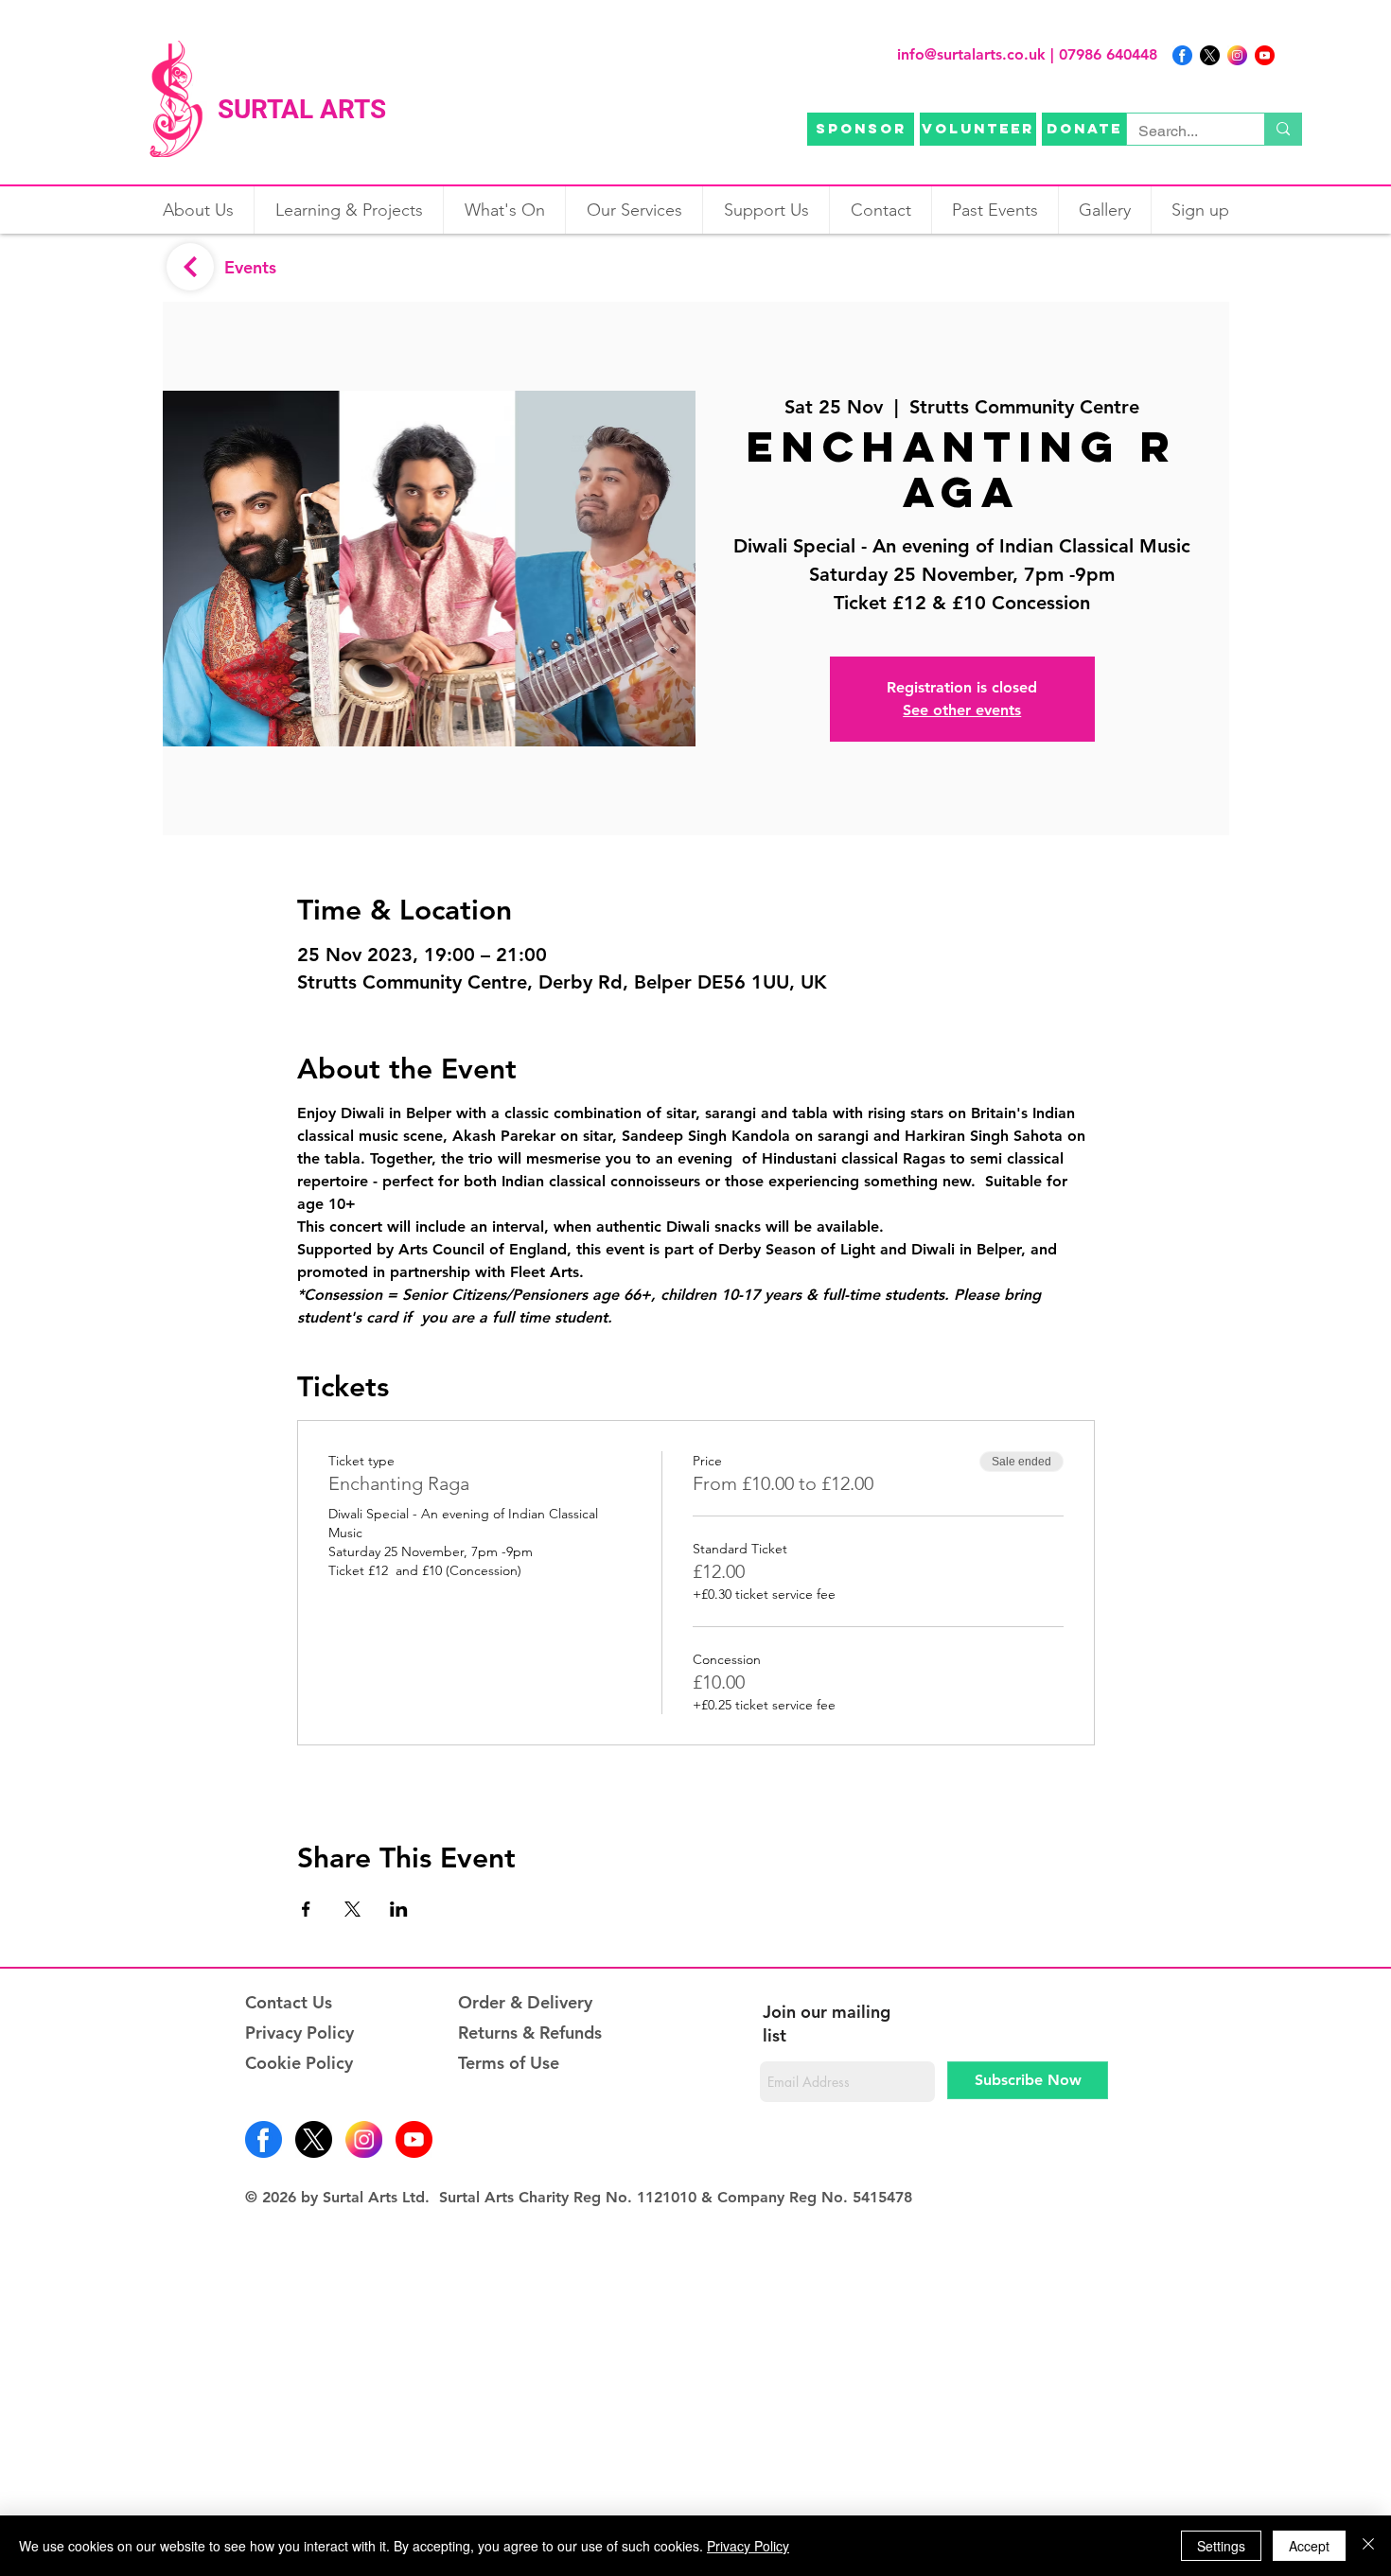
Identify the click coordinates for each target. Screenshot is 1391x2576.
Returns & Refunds (530, 2033)
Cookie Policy (299, 2063)
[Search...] (1283, 129)
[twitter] (1210, 55)
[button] (504, 210)
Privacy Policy (299, 2033)
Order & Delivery (525, 2002)
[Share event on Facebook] (306, 1909)
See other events (962, 710)
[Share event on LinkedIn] (399, 1909)
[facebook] (1182, 55)
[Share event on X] (352, 1909)
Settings (1221, 2546)
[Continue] (190, 267)
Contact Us (289, 2002)
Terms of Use (509, 2063)
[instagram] (1237, 55)
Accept (1309, 2546)
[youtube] (1265, 55)
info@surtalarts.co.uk (971, 54)
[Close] (1368, 2546)
